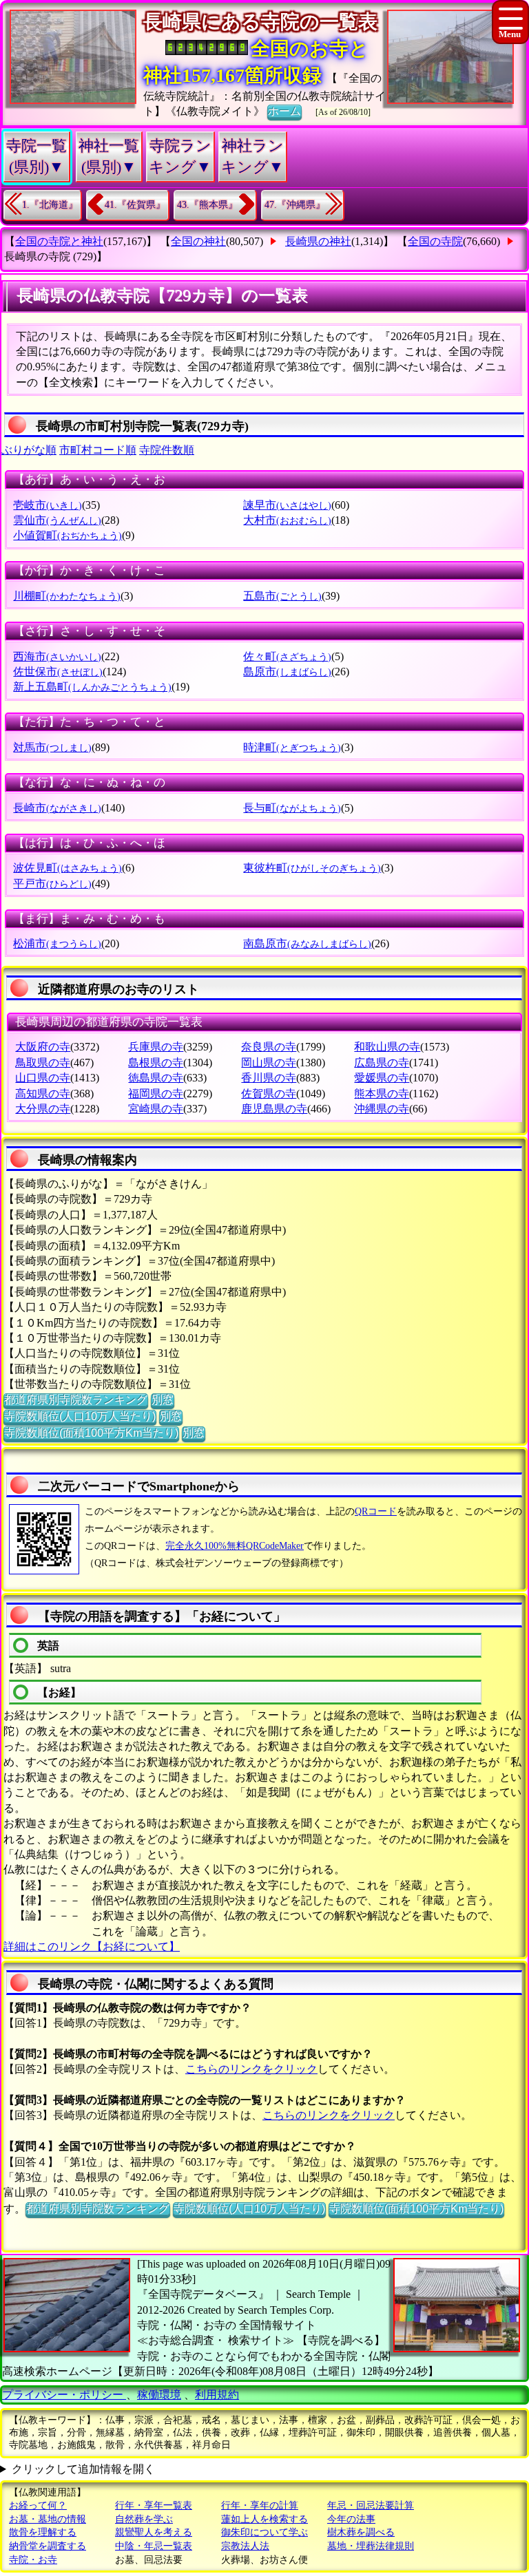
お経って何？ (38, 2505)
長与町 (292, 808)
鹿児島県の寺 (274, 1109)
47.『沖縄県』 (295, 205)
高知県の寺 (43, 1094)
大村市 (287, 520)
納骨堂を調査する (48, 2546)
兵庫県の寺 (156, 1047)
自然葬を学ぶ (144, 2519)
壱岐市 (48, 505)
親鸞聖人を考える (154, 2532)
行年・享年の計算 (260, 2505)
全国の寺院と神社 (59, 241)
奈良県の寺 (269, 1047)
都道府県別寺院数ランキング (76, 1400)
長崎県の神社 (318, 241)
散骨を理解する (43, 2532)
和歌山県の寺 (387, 1047)
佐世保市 (58, 672)
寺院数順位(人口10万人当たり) (80, 1416)
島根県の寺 (156, 1063)
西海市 (57, 656)
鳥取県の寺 (43, 1063)
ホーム (284, 111)
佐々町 (287, 656)
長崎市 (57, 808)
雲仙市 (57, 520)
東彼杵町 (312, 868)
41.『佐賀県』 (135, 205)
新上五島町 (92, 687)
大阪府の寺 (43, 1047)
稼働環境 (159, 2395)
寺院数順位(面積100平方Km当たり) (91, 1433)
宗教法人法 (245, 2546)
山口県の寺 (43, 1078)
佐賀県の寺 (269, 1094)
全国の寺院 (435, 241)
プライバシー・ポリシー (64, 2395)
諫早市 (287, 505)
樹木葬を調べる (361, 2532)
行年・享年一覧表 (154, 2505)
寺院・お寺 (33, 2560)
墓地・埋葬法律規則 (371, 2546)
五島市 (282, 596)
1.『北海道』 (50, 205)
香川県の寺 (269, 1078)
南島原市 (307, 943)
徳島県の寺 (156, 1078)
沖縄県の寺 (382, 1109)
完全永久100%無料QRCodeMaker (235, 1546)
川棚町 (67, 596)
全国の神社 (198, 241)
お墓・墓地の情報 (48, 2519)
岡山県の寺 (269, 1063)
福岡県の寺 (156, 1094)
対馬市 (52, 747)
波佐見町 (68, 868)
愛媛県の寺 (382, 1078)
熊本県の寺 (382, 1094)
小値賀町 (68, 535)
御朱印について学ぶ (264, 2532)
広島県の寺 (382, 1063)
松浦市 (57, 943)
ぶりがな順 (29, 450)
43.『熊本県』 (207, 205)
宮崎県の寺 (156, 1109)
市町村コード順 (98, 450)
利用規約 (217, 2395)
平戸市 (52, 884)
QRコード (376, 1511)
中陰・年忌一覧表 (154, 2546)
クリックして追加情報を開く (83, 2469)
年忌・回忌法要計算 (371, 2505)
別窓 (163, 1400)
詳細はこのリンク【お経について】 (92, 1946)
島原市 (287, 672)
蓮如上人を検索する (264, 2519)
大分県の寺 (43, 1109)
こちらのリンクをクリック (251, 2069)
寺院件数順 (167, 450)
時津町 (292, 747)
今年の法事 (351, 2519)
